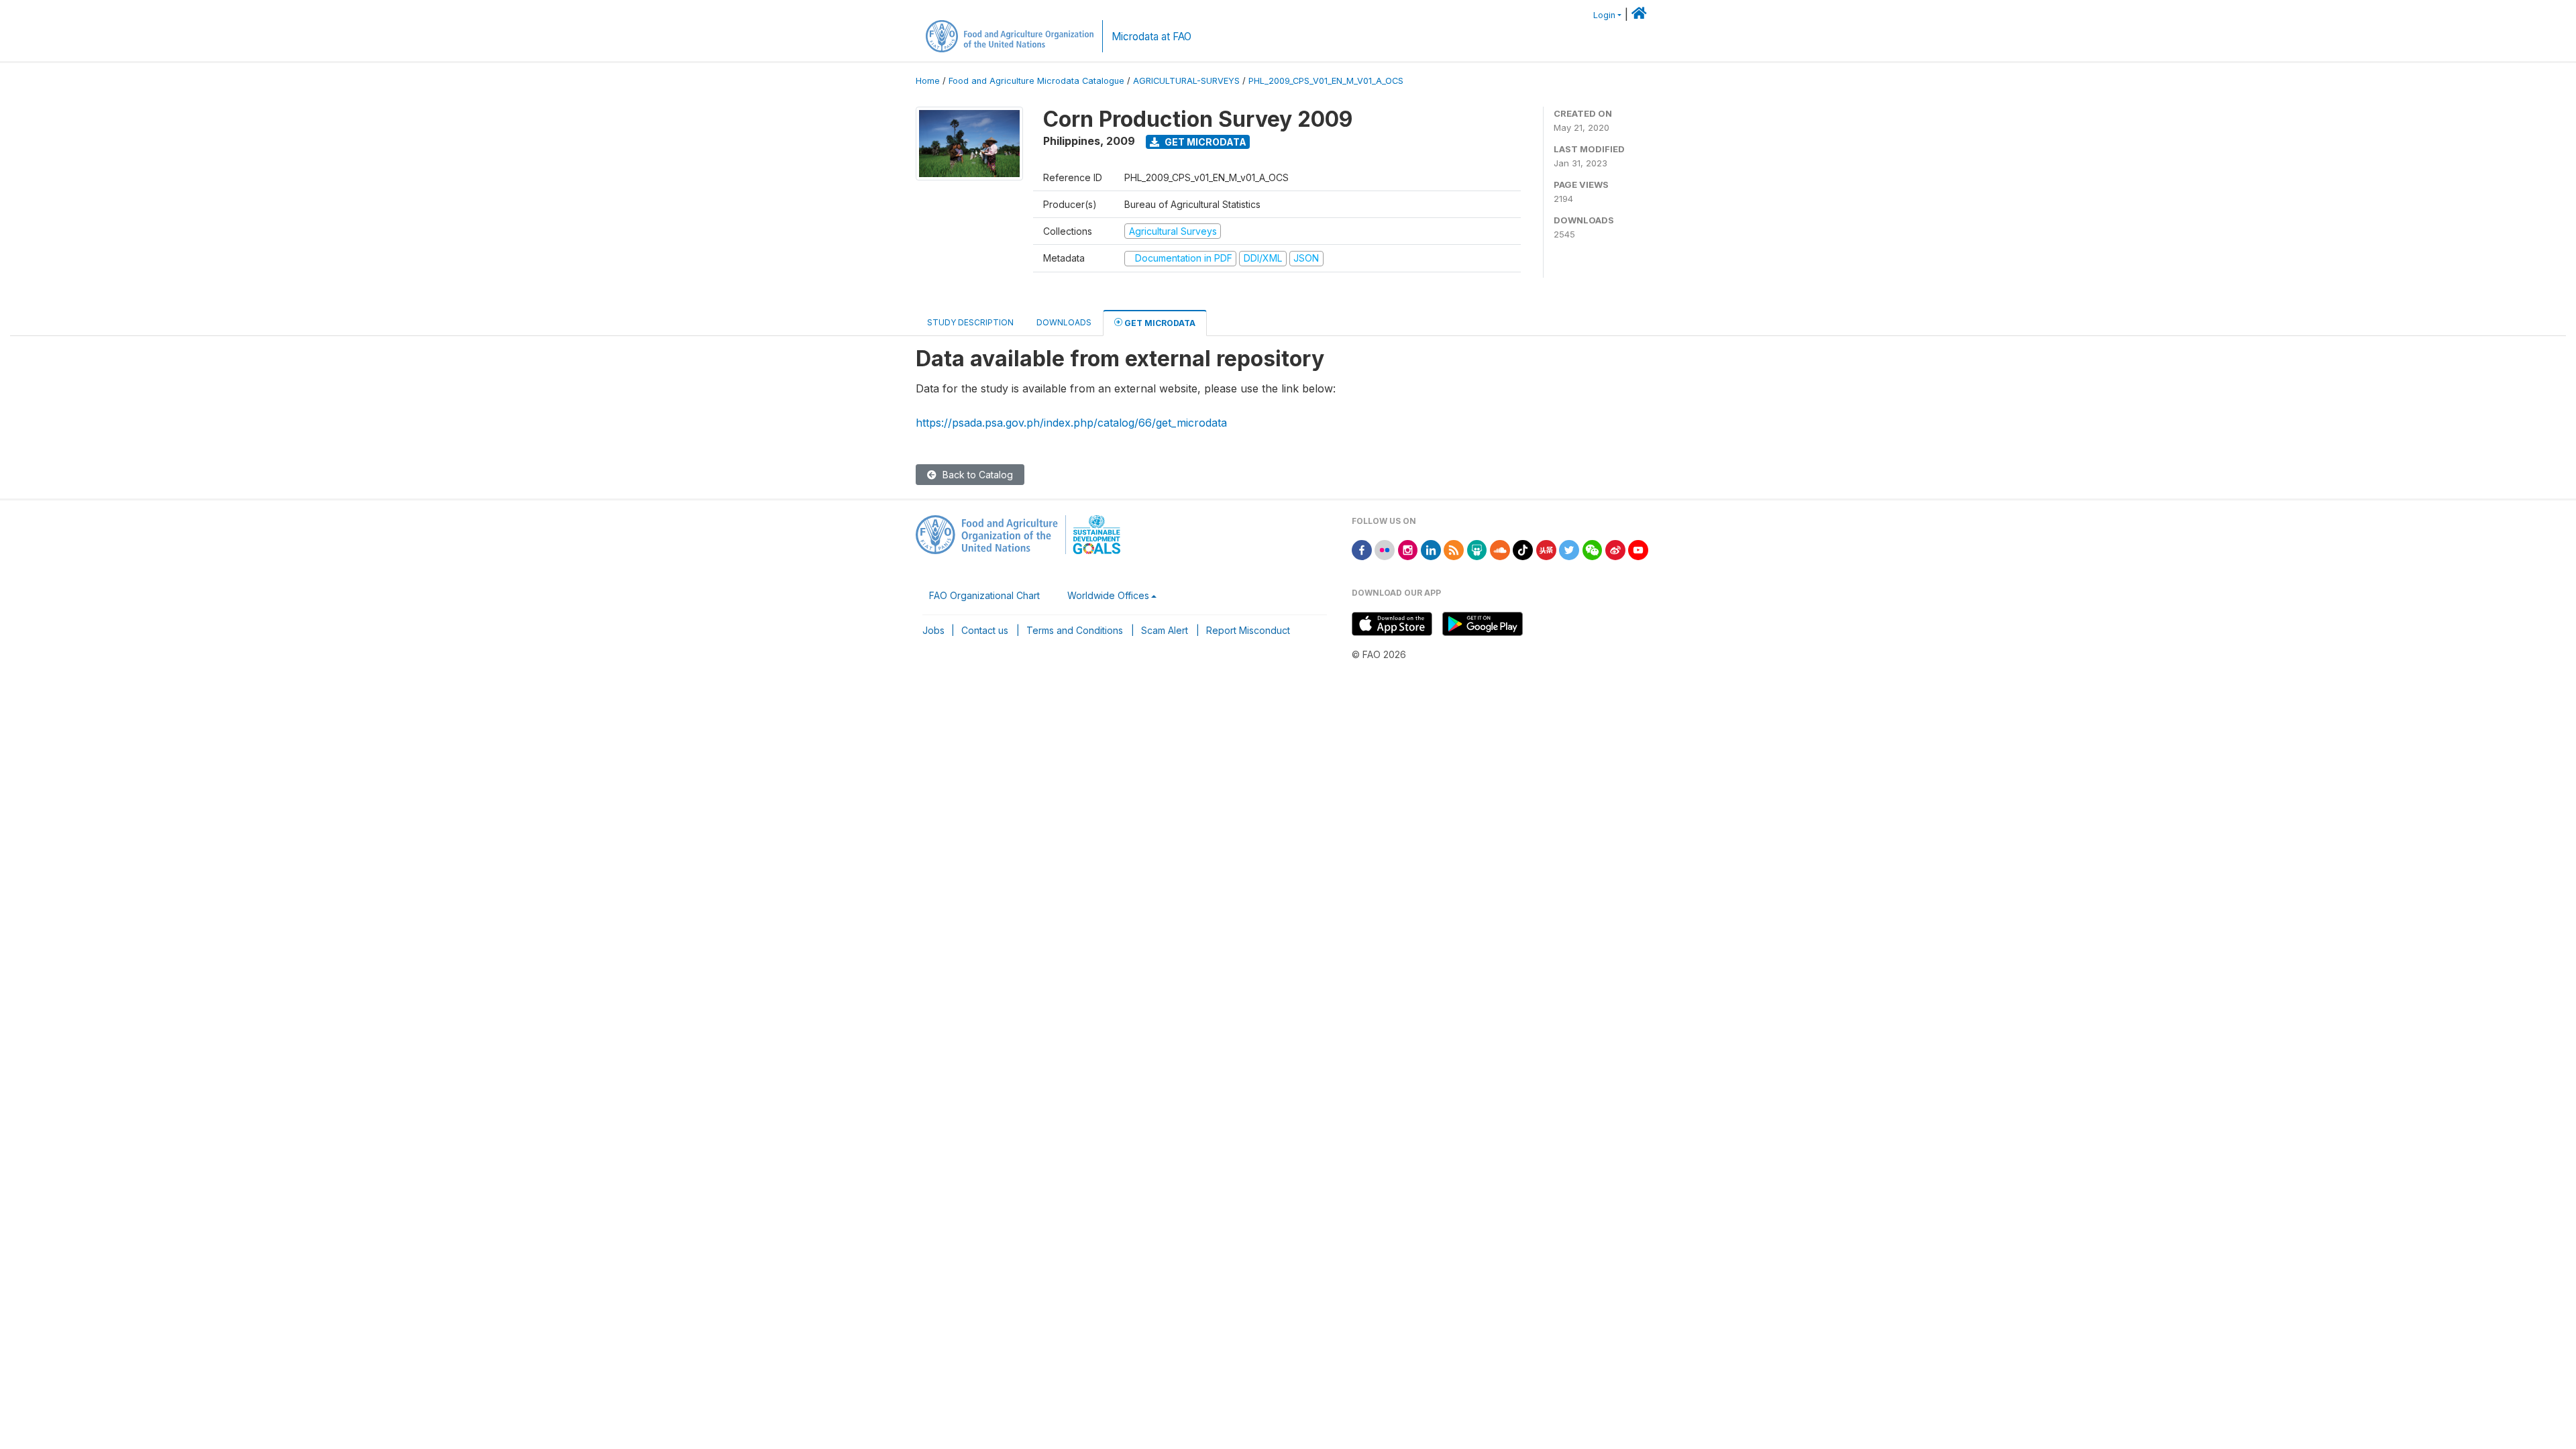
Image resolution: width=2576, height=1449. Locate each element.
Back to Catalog (976, 475)
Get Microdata (1204, 142)
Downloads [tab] (1064, 322)
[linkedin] (1431, 549)
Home (928, 81)
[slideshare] (1477, 549)
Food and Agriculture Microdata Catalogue (1036, 81)
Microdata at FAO (1151, 37)
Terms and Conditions (1075, 630)
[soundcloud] (1500, 549)
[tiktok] (1523, 549)
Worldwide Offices (1108, 595)
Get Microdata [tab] (1159, 323)
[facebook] (1362, 549)
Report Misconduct (1248, 630)
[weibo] (1615, 549)
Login (1604, 15)
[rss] (1454, 549)
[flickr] (1385, 549)
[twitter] (1569, 549)
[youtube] (1638, 549)
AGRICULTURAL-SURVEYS (1186, 81)
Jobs (933, 630)
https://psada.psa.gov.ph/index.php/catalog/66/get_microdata (1071, 423)
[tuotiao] (1546, 549)
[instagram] (1408, 549)
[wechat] (1593, 549)
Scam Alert (1165, 630)
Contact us (985, 630)
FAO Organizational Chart (984, 595)
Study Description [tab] (970, 322)
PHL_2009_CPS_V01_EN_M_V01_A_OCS (1326, 81)
